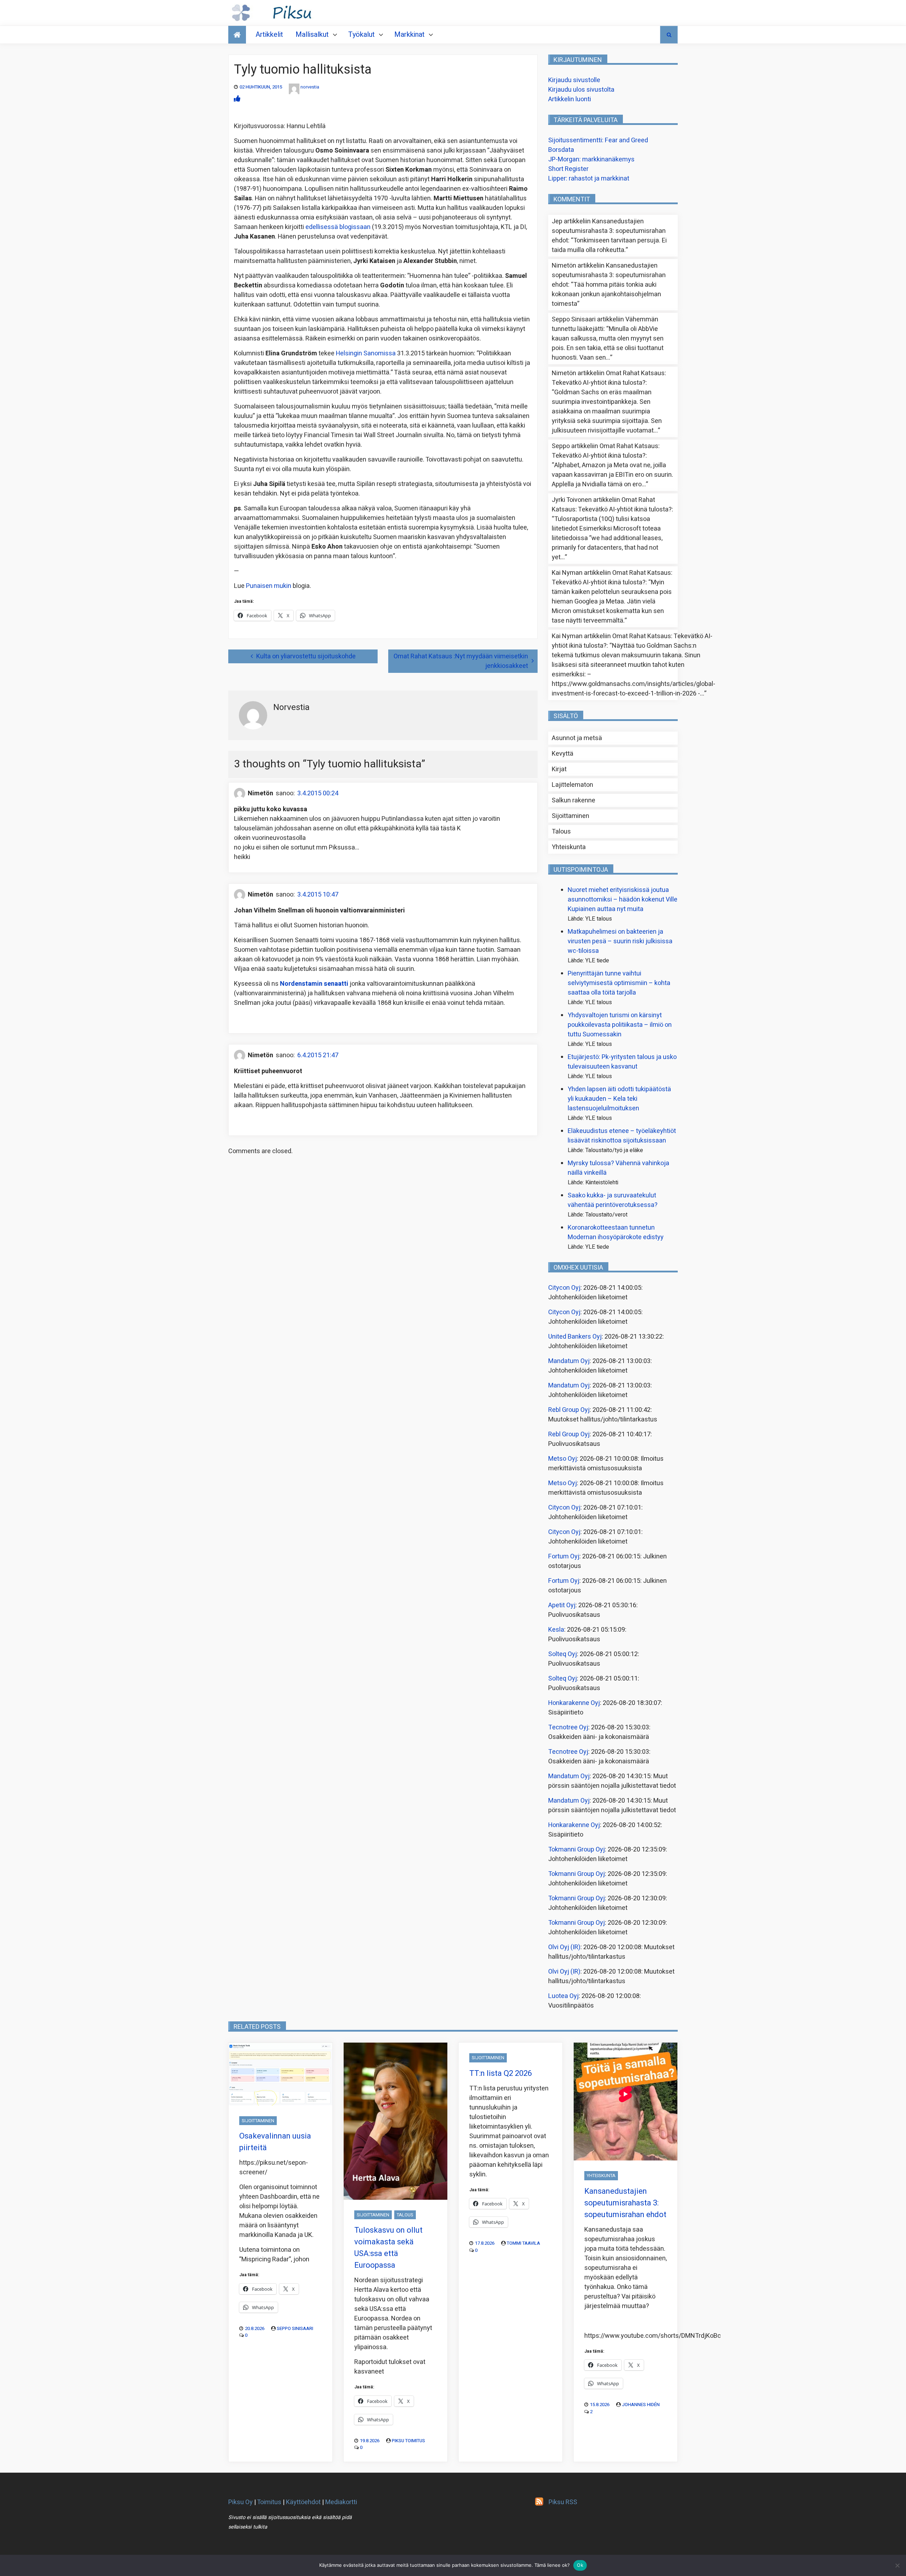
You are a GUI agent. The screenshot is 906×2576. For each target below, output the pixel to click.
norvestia (310, 87)
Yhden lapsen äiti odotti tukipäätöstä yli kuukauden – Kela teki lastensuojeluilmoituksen (619, 1099)
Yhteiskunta (569, 847)
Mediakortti (341, 2502)
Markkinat (409, 35)
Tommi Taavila (523, 2243)
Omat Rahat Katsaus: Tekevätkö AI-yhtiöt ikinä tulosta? (609, 378)
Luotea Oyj (563, 1996)
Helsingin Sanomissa (366, 353)
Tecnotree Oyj (568, 1727)
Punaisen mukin (269, 586)
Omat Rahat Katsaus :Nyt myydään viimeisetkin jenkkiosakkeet (461, 661)
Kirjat (559, 769)
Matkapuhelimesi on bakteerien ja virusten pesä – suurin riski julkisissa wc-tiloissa (620, 941)
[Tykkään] (237, 99)
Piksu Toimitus (408, 2441)
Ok (580, 2565)
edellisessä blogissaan (338, 227)
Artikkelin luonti (570, 99)
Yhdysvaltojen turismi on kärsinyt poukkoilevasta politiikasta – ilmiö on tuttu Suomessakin (620, 1025)
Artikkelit (269, 35)
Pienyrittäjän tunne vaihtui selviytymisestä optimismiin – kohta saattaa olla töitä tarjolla (619, 983)
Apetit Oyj (562, 1605)
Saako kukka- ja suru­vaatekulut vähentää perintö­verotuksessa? (613, 1200)
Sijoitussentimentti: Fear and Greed (598, 140)
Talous (561, 832)
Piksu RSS (563, 2502)
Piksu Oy (240, 2502)
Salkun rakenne (574, 800)
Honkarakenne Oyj (574, 1703)
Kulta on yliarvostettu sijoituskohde (306, 656)
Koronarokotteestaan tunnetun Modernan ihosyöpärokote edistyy (616, 1232)
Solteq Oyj (563, 1654)
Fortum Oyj (564, 1556)
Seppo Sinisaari (295, 2328)
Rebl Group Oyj (569, 1410)
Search (669, 35)
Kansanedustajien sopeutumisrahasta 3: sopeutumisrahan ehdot (609, 231)
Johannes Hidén (641, 2405)
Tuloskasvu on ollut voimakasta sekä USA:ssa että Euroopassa (388, 2248)
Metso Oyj (563, 1459)
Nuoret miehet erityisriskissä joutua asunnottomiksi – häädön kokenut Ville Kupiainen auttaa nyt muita (623, 900)
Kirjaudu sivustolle (574, 80)
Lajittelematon (572, 785)
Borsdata (561, 150)
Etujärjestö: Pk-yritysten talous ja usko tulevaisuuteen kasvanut (622, 1062)
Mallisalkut (312, 35)
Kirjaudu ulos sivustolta (581, 90)
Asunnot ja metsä (577, 738)
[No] (897, 2565)
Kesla (556, 1630)
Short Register (568, 169)
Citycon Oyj (564, 1288)
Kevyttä (563, 754)
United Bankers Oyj (575, 1337)
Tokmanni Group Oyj (577, 1850)
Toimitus (269, 2502)
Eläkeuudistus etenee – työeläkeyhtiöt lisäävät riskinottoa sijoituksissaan (622, 1136)
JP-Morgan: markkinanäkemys (591, 159)
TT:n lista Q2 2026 (501, 2073)
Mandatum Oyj (569, 1361)
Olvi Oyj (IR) (564, 1947)
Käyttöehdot (303, 2502)
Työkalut (362, 35)
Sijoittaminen (570, 816)
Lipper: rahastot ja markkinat (589, 179)
